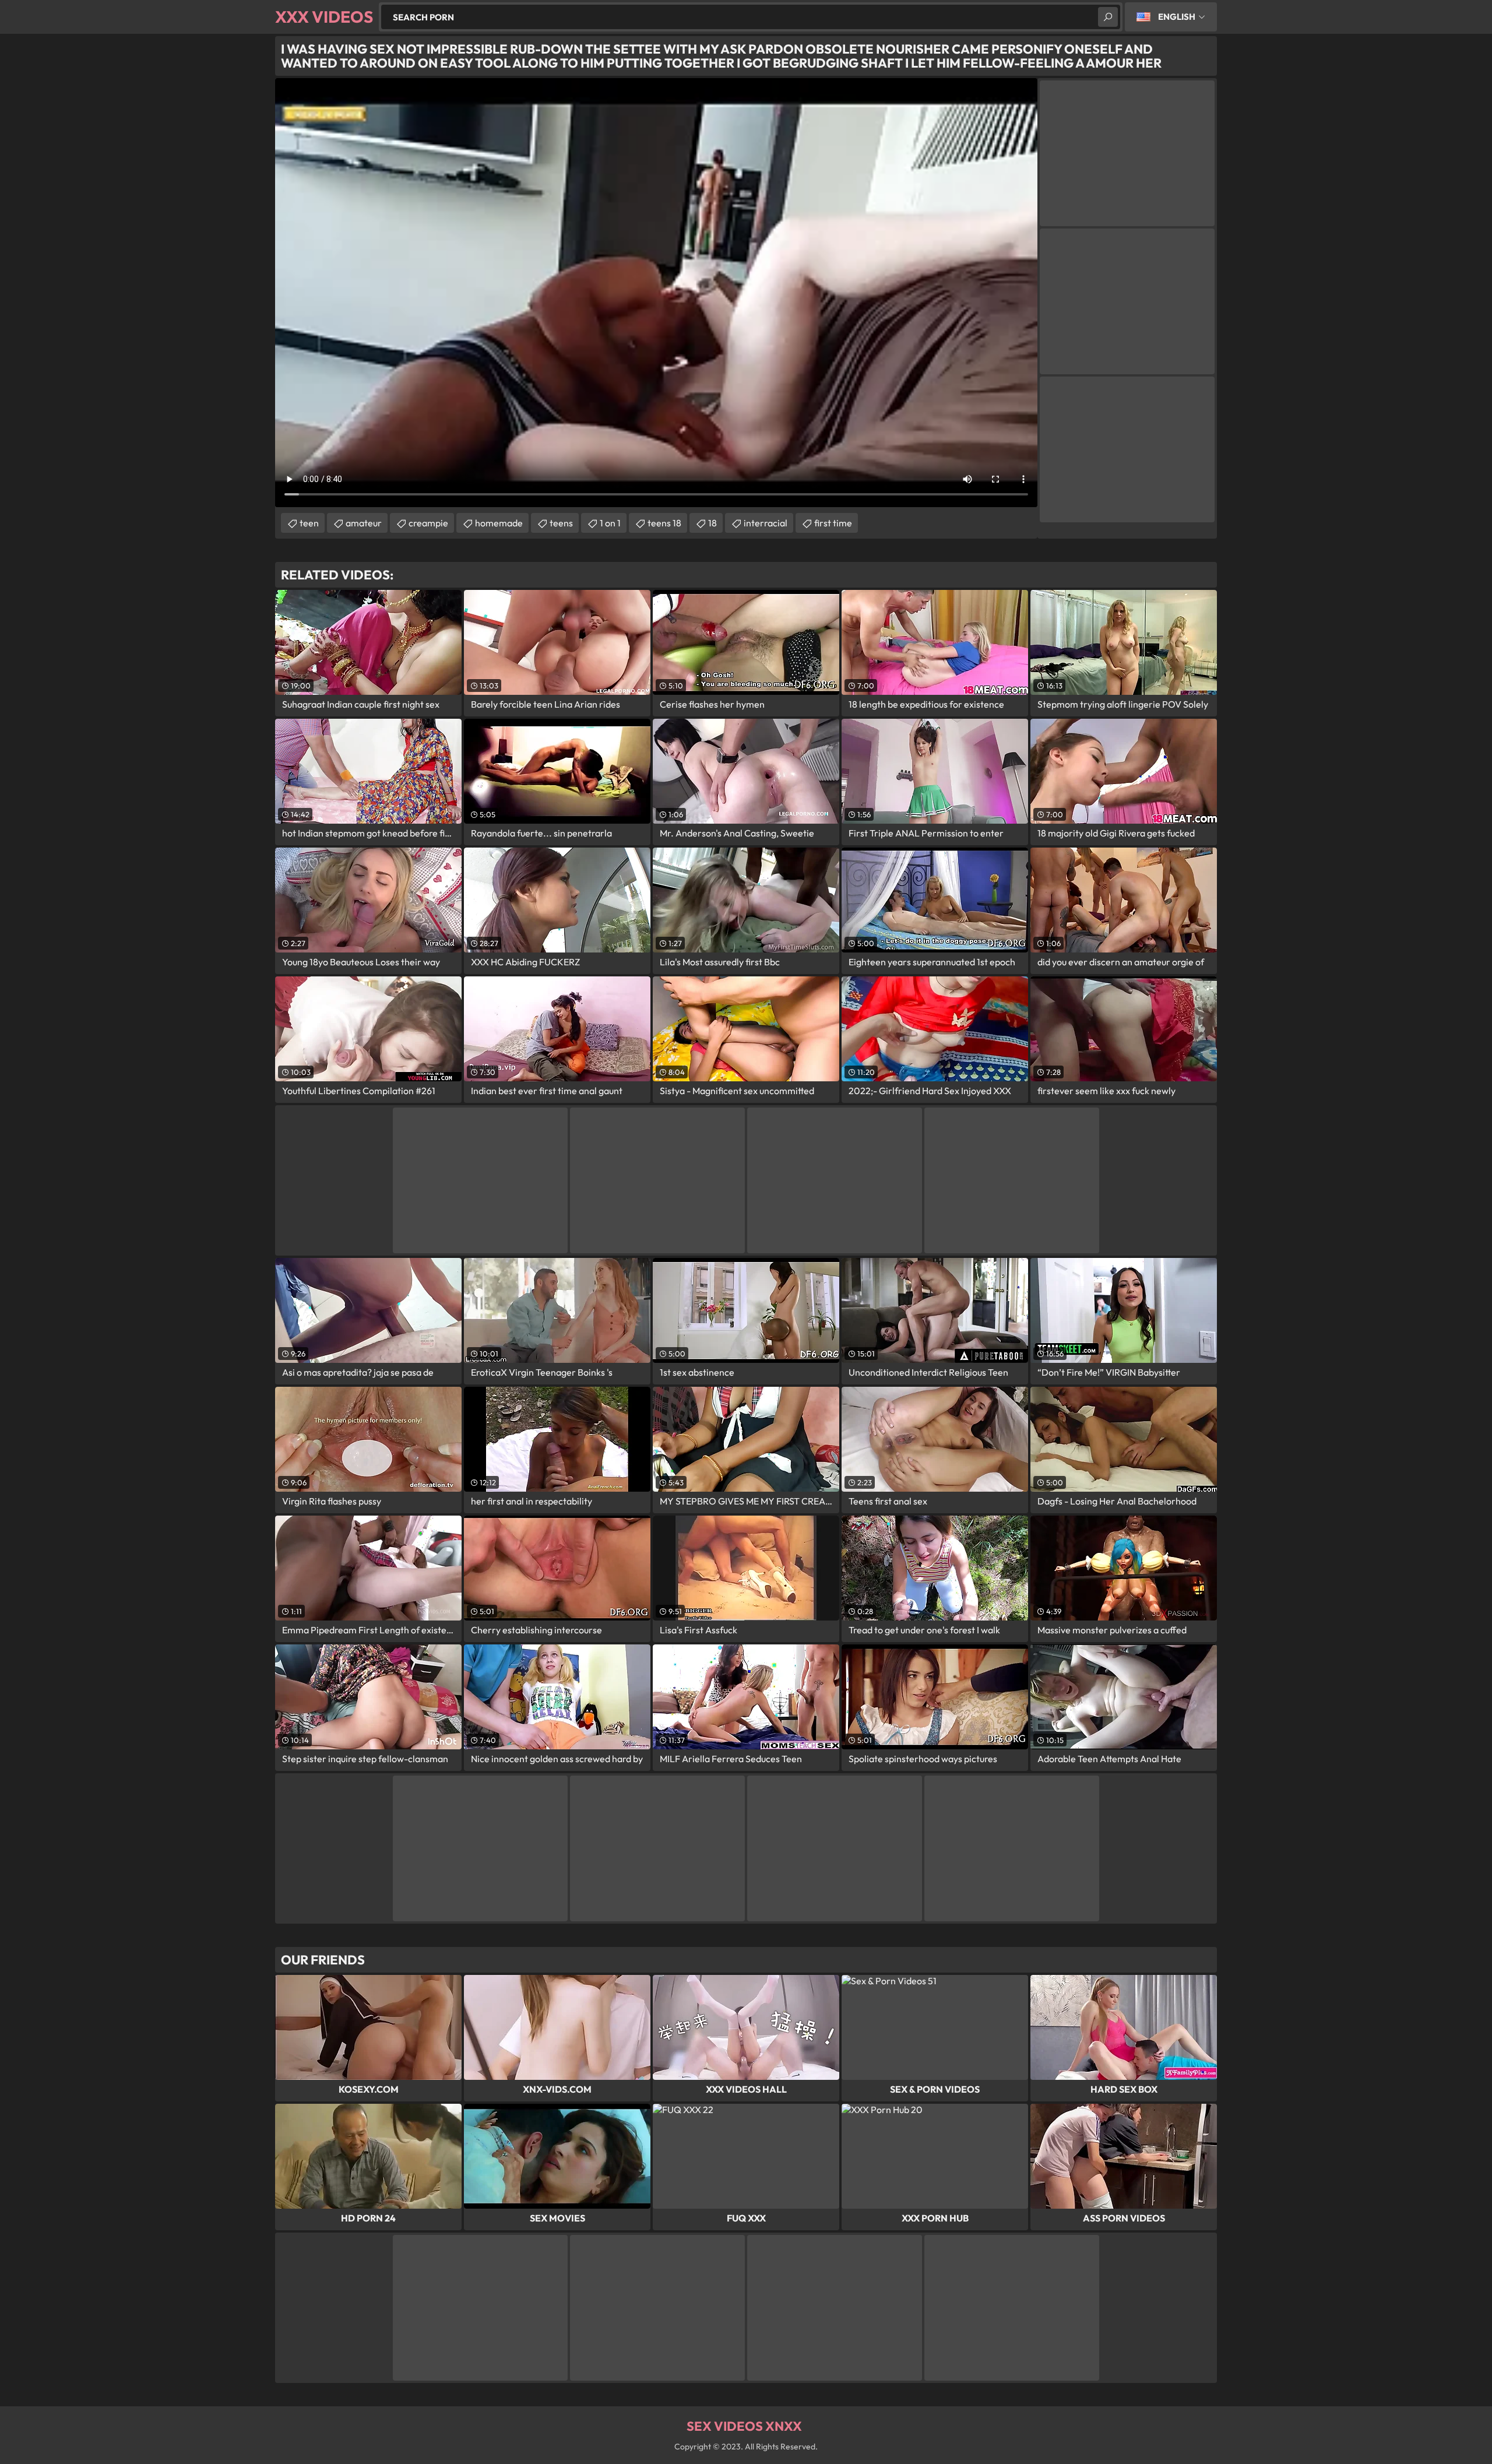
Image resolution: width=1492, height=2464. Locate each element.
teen (309, 523)
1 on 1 (610, 523)
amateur (364, 523)
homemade (499, 523)
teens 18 (664, 523)
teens (561, 523)
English (1177, 17)
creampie (428, 523)
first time (833, 523)
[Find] (1108, 17)
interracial (766, 523)
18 (712, 523)
